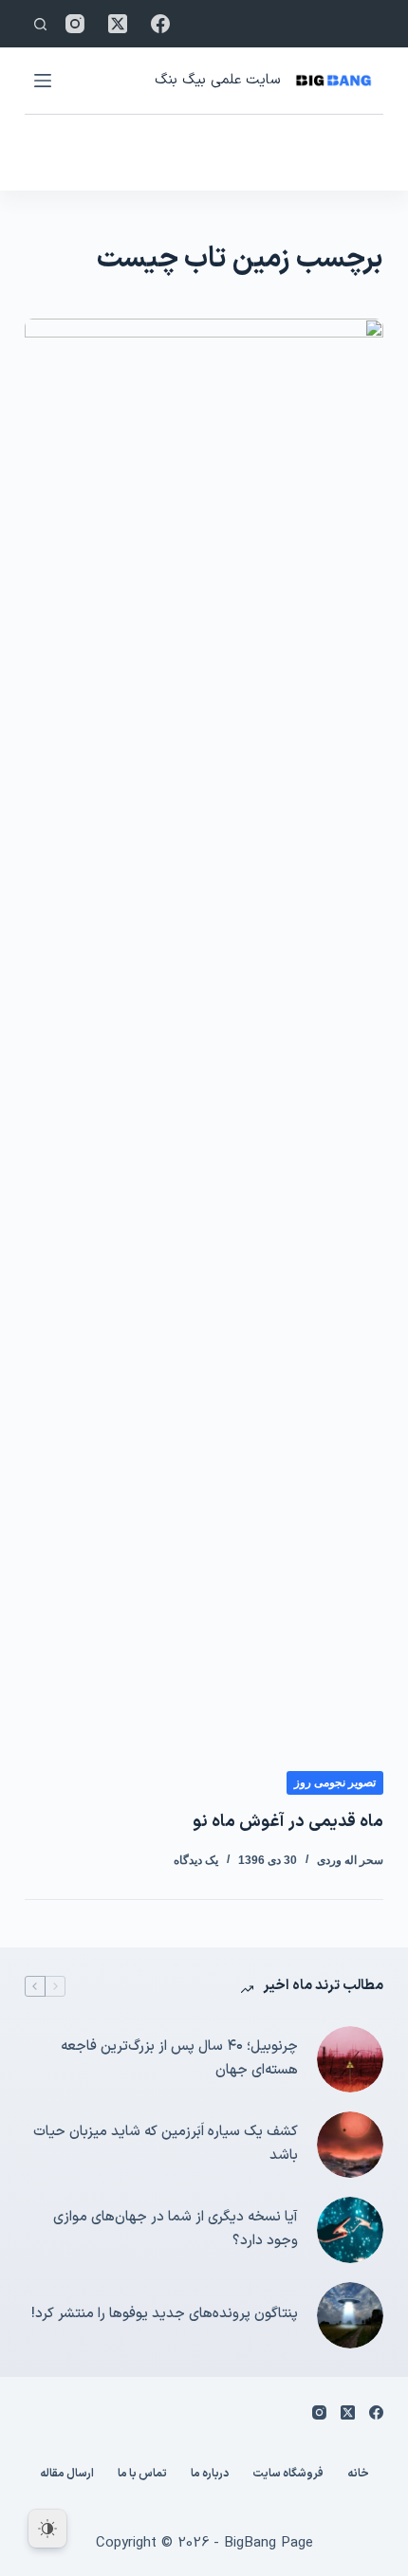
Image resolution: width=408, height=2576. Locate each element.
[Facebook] (160, 24)
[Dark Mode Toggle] (47, 2529)
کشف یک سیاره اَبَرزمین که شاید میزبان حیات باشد (166, 2144)
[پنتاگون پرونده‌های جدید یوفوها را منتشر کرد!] (350, 2315)
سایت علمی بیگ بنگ (217, 80)
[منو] (43, 81)
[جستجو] (40, 24)
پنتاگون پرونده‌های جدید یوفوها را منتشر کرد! (165, 2314)
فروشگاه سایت (288, 2475)
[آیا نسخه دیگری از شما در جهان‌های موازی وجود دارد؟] (350, 2230)
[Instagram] (75, 24)
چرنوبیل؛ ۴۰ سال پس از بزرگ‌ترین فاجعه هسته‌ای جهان (179, 2058)
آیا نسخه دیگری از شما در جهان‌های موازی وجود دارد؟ (176, 2229)
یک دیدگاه (196, 1860)
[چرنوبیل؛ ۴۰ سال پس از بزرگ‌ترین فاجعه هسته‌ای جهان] (350, 2059)
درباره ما (210, 2475)
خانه (358, 2475)
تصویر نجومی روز (335, 1782)
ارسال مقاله (67, 2475)
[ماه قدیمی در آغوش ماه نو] (204, 1030)
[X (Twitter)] (118, 24)
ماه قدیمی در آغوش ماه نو (288, 1822)
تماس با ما (142, 2475)
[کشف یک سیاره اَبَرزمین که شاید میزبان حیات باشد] (350, 2145)
